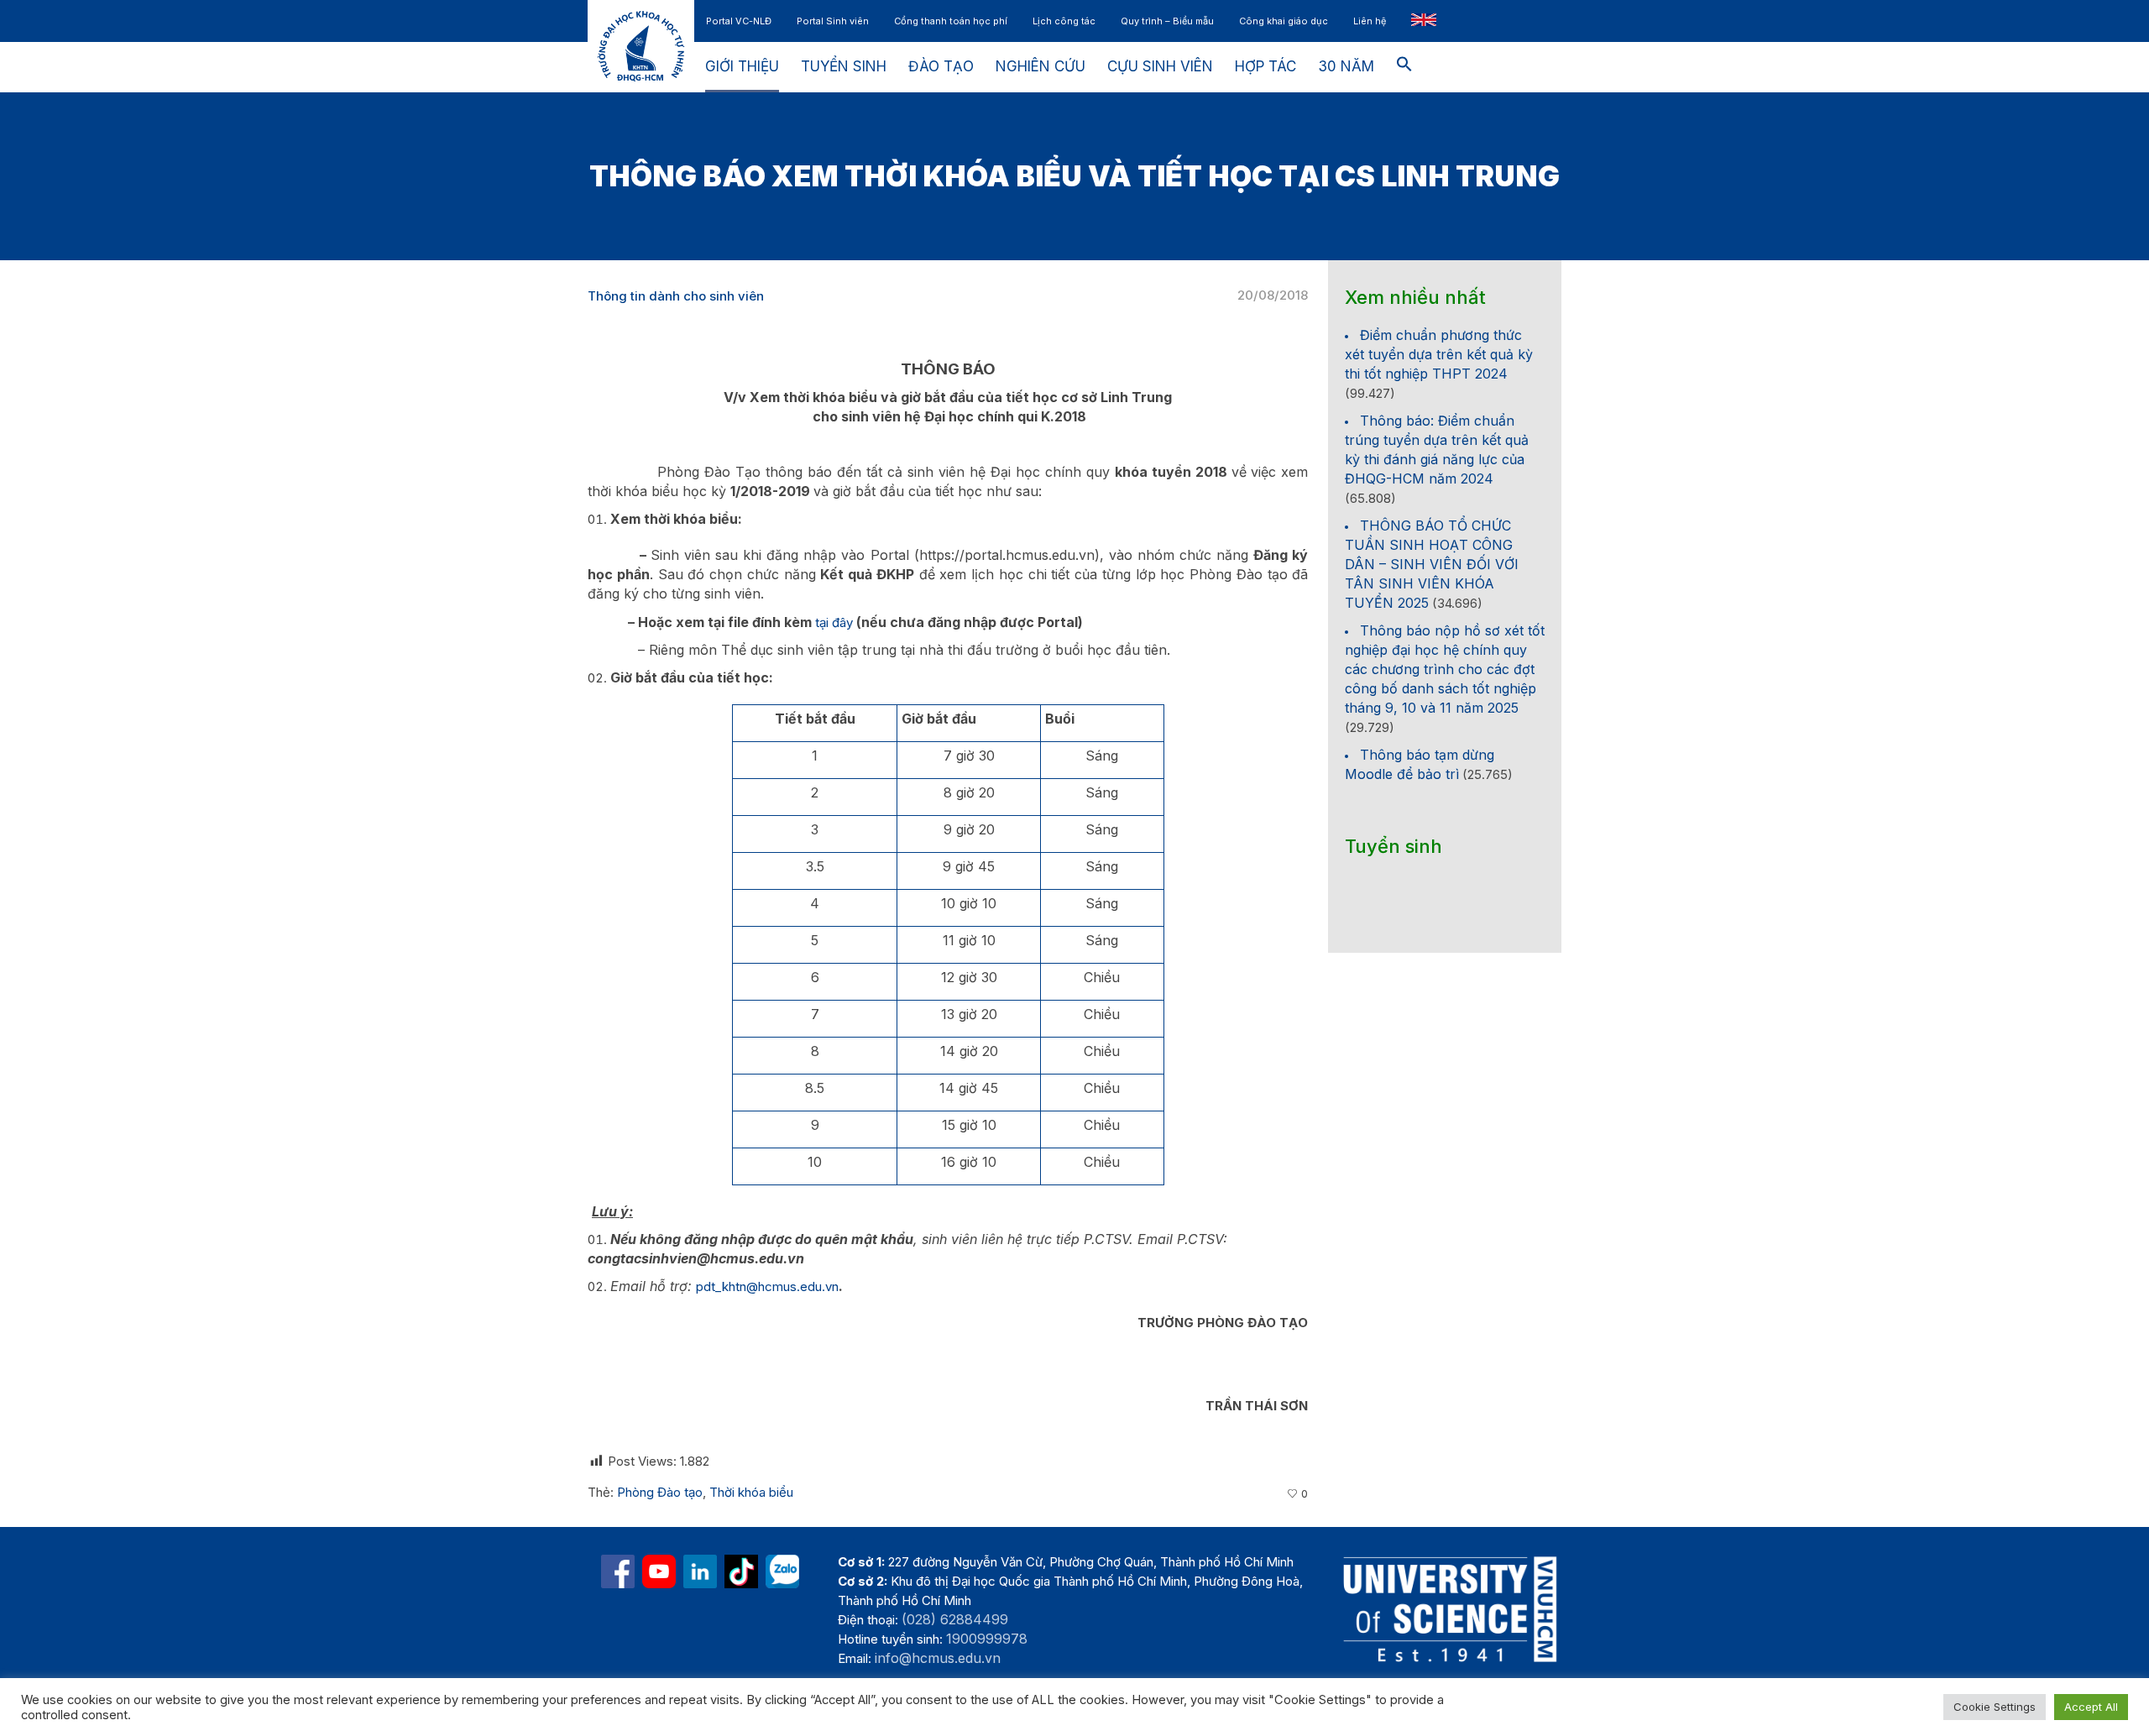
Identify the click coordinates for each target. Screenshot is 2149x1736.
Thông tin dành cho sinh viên (676, 296)
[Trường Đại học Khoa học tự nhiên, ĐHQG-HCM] (659, 1571)
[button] (1404, 67)
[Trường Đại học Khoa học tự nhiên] (700, 1571)
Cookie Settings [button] (1995, 1707)
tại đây (834, 622)
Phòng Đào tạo (660, 1492)
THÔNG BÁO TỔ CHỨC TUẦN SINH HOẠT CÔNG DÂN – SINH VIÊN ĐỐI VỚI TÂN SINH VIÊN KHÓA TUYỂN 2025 (1432, 564)
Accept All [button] (2091, 1707)
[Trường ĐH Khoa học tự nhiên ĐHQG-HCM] (618, 1571)
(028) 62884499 (955, 1619)
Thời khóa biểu (751, 1492)
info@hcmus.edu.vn (938, 1658)
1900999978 (987, 1639)
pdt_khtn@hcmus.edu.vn (767, 1286)
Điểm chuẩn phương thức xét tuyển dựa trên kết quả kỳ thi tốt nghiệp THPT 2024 (1439, 354)
